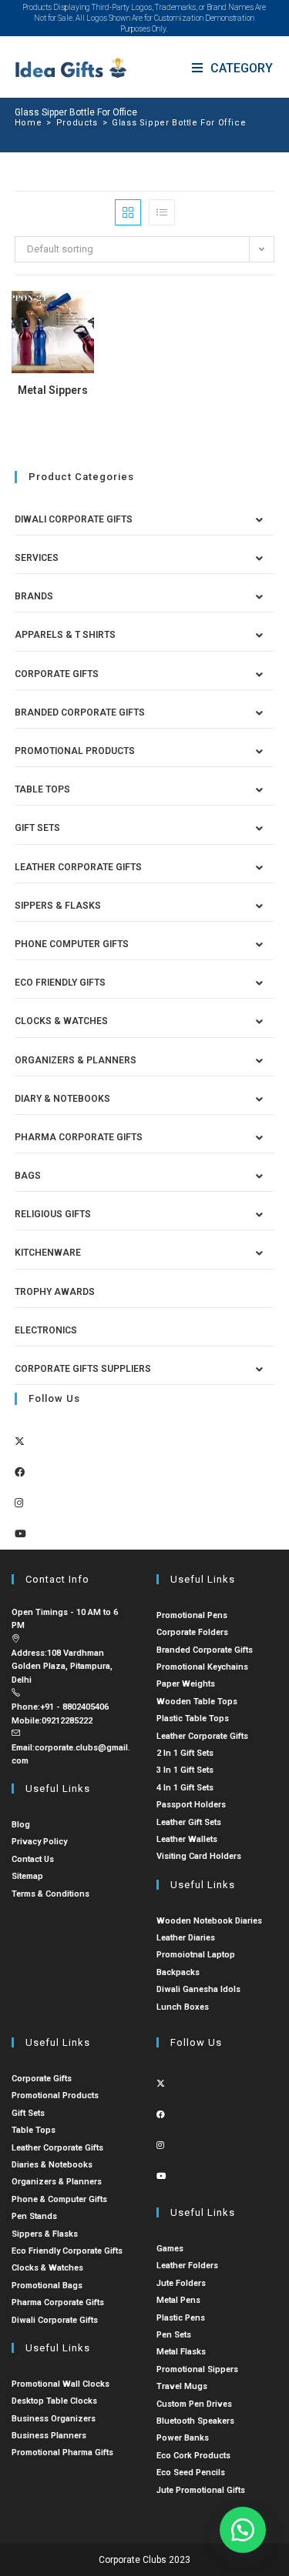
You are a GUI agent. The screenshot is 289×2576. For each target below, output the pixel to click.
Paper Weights (186, 1684)
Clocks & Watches (61, 1021)
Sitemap (27, 1876)
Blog (21, 1825)
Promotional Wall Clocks (60, 2384)
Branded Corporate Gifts (205, 1650)
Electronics (46, 1330)
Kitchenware (48, 1253)
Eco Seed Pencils (191, 2473)
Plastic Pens (181, 2318)
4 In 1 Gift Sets (185, 1788)
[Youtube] (20, 1534)
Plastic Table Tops (193, 1718)
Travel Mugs (182, 2386)
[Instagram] (19, 1503)
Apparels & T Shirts (65, 635)
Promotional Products (75, 751)
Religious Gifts (53, 1214)
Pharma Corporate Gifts (79, 1137)
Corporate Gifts (57, 674)
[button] (243, 2530)
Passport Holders (191, 1805)
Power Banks (183, 2438)
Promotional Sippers (197, 2369)
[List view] (162, 212)
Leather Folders (187, 2266)
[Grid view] (128, 212)
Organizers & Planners (76, 1060)
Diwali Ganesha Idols (198, 1989)
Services (37, 558)
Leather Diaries (186, 1938)
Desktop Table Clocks (54, 2401)
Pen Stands (34, 2216)
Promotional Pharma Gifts (62, 2453)
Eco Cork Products (193, 2456)
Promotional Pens (192, 1615)
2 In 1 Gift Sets (185, 1753)
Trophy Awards (55, 1292)
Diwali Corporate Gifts (74, 519)
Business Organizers (54, 2419)
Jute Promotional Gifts (201, 2490)
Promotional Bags (47, 2286)
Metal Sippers (53, 390)
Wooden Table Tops (197, 1702)
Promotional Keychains (202, 1667)
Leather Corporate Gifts (78, 867)
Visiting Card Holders (199, 1856)
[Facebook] (20, 1472)
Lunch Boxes (183, 2007)
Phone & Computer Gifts (59, 2199)
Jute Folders (181, 2283)
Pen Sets (174, 2335)
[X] (20, 1441)
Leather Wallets (187, 1839)
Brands (34, 596)
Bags (28, 1176)
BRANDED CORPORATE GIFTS (80, 712)
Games (170, 2249)
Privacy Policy (39, 1842)
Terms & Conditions (50, 1894)
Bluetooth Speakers (195, 2421)
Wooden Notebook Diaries (209, 1921)
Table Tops (42, 789)
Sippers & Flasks (58, 906)
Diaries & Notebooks (52, 2165)
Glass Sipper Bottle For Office (179, 123)
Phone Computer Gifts (72, 944)
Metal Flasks (181, 2352)
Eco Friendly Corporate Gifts (67, 2251)
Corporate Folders (192, 1632)
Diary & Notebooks (62, 1099)
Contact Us (33, 1859)
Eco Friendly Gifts (60, 983)
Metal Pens (178, 2300)
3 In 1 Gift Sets (185, 1770)
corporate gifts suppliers (83, 1369)
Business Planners (49, 2436)
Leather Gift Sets (189, 1822)
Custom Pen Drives (194, 2404)
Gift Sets (37, 828)
